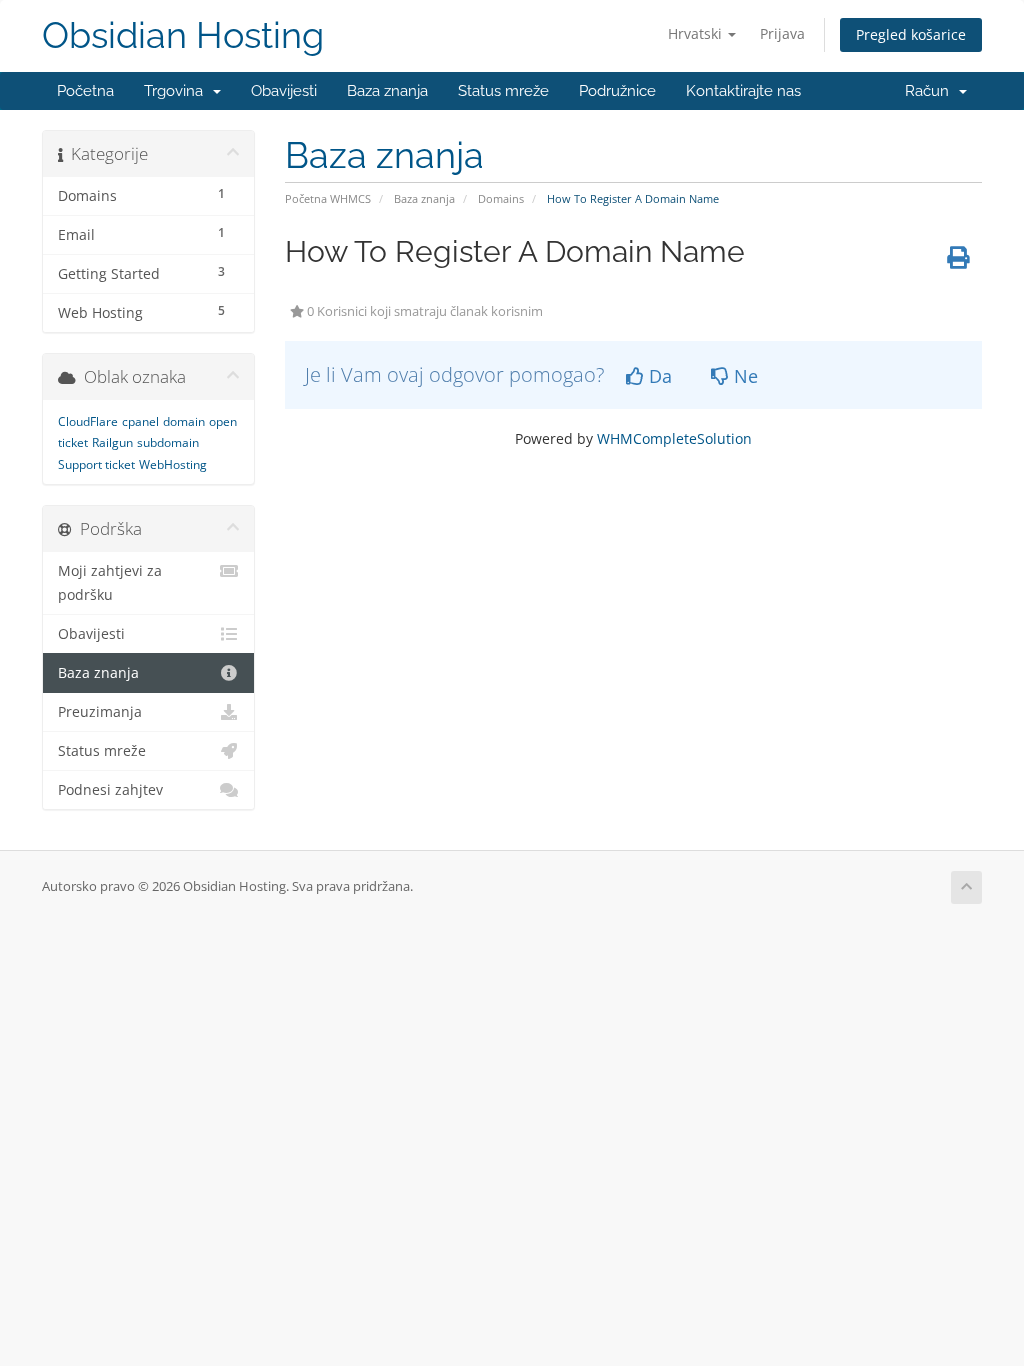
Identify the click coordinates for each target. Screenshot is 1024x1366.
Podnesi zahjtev (110, 790)
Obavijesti (284, 91)
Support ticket (96, 464)
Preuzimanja (100, 712)
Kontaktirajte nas (743, 91)
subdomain (168, 442)
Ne (743, 376)
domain (184, 421)
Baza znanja (387, 91)
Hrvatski (697, 33)
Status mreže (503, 91)
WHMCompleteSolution (674, 438)
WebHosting (173, 464)
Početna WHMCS (328, 198)
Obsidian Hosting (183, 35)
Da (658, 376)
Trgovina (177, 91)
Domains (501, 198)
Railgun (112, 442)
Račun (931, 91)
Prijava (782, 33)
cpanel (140, 421)
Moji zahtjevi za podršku (110, 583)
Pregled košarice (911, 34)
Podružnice (617, 91)
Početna (85, 91)
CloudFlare (88, 421)
